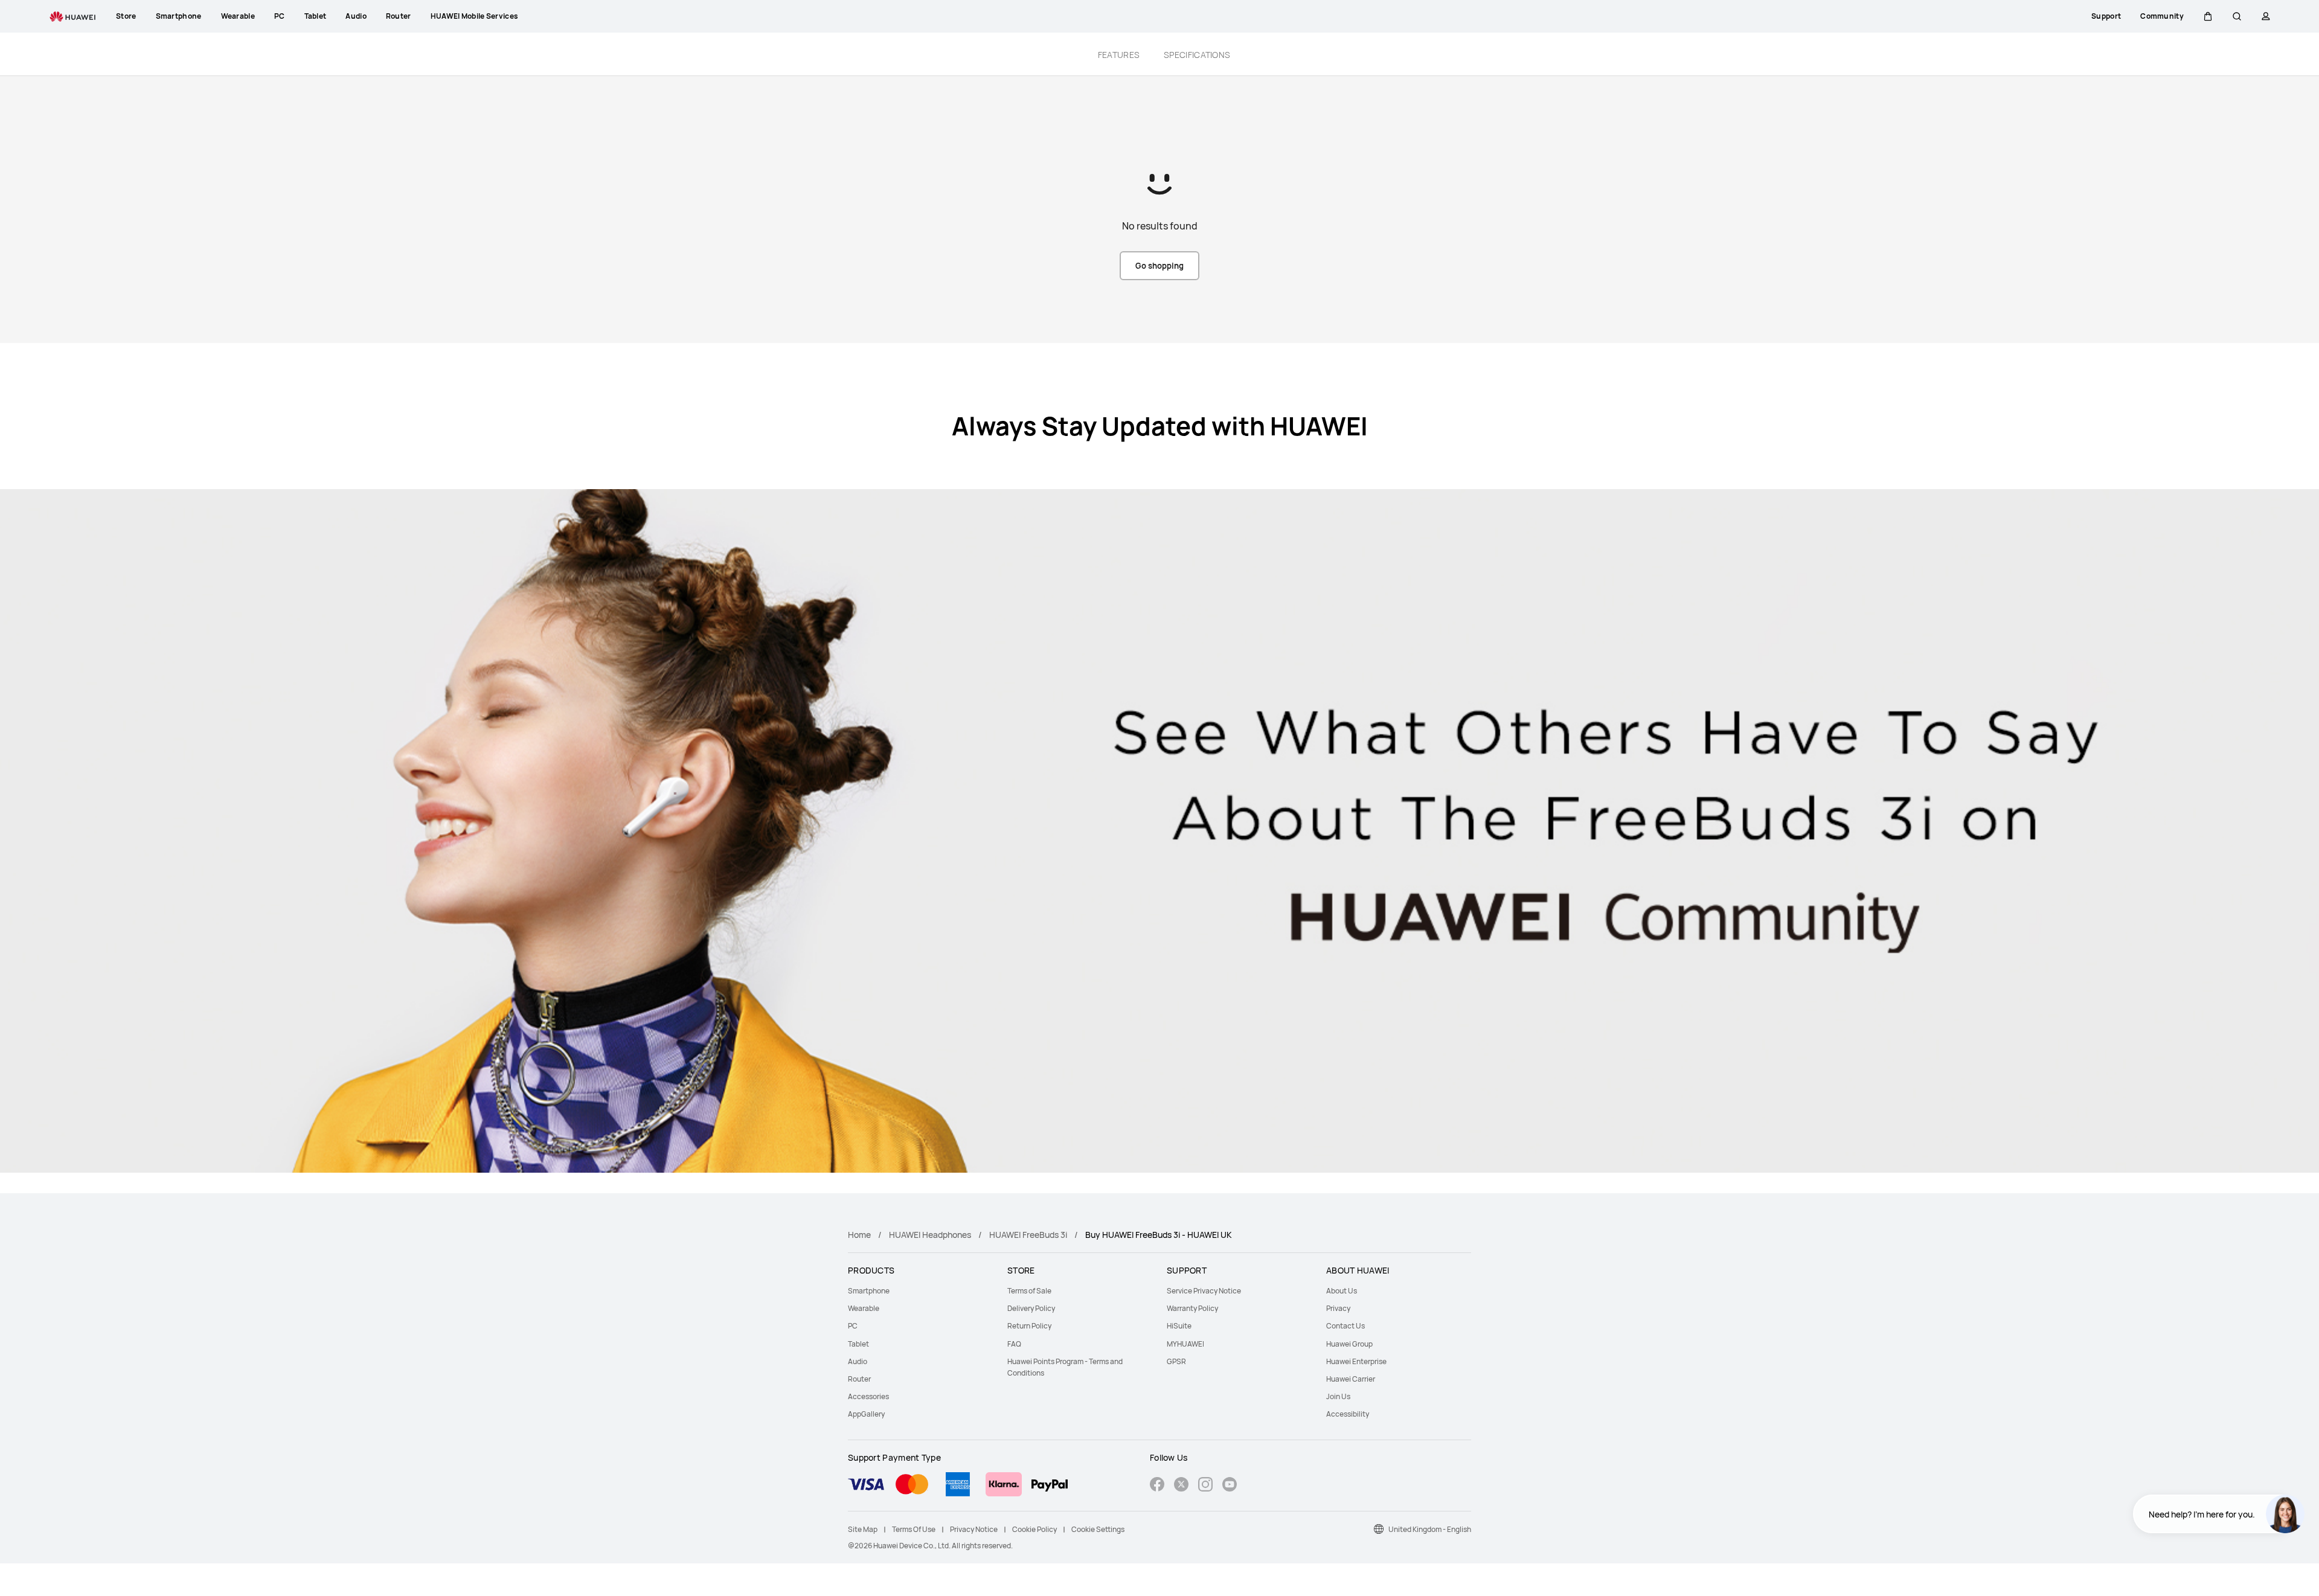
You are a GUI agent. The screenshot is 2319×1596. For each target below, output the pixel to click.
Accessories (868, 1396)
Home (859, 1235)
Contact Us (1346, 1326)
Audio (858, 1361)
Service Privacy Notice (1204, 1291)
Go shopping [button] (1159, 266)
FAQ (1014, 1344)
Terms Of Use (914, 1529)
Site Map (863, 1529)
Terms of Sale (1029, 1291)
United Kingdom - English (1430, 1529)
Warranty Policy (1192, 1308)
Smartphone (869, 1291)
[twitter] (1181, 1486)
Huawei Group (1349, 1344)
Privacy (1338, 1308)
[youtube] (1230, 1486)
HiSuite (1179, 1326)
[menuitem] (920, 1291)
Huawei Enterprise (1356, 1361)
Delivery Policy (1031, 1308)
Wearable (864, 1308)
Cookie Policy (1034, 1529)
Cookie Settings (1098, 1529)
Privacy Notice (974, 1529)
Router (859, 1379)
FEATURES (1119, 55)
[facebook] (1157, 1486)
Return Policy (1029, 1326)
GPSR (1176, 1361)
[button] (2208, 16)
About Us (1342, 1291)
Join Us (1338, 1396)
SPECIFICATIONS (1197, 55)
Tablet (858, 1344)
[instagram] (1205, 1486)
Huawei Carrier (1351, 1379)
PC (853, 1326)
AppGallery (866, 1414)
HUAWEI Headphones (930, 1235)
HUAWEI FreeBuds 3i (1028, 1235)
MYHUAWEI (1185, 1344)
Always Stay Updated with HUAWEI (1160, 426)
